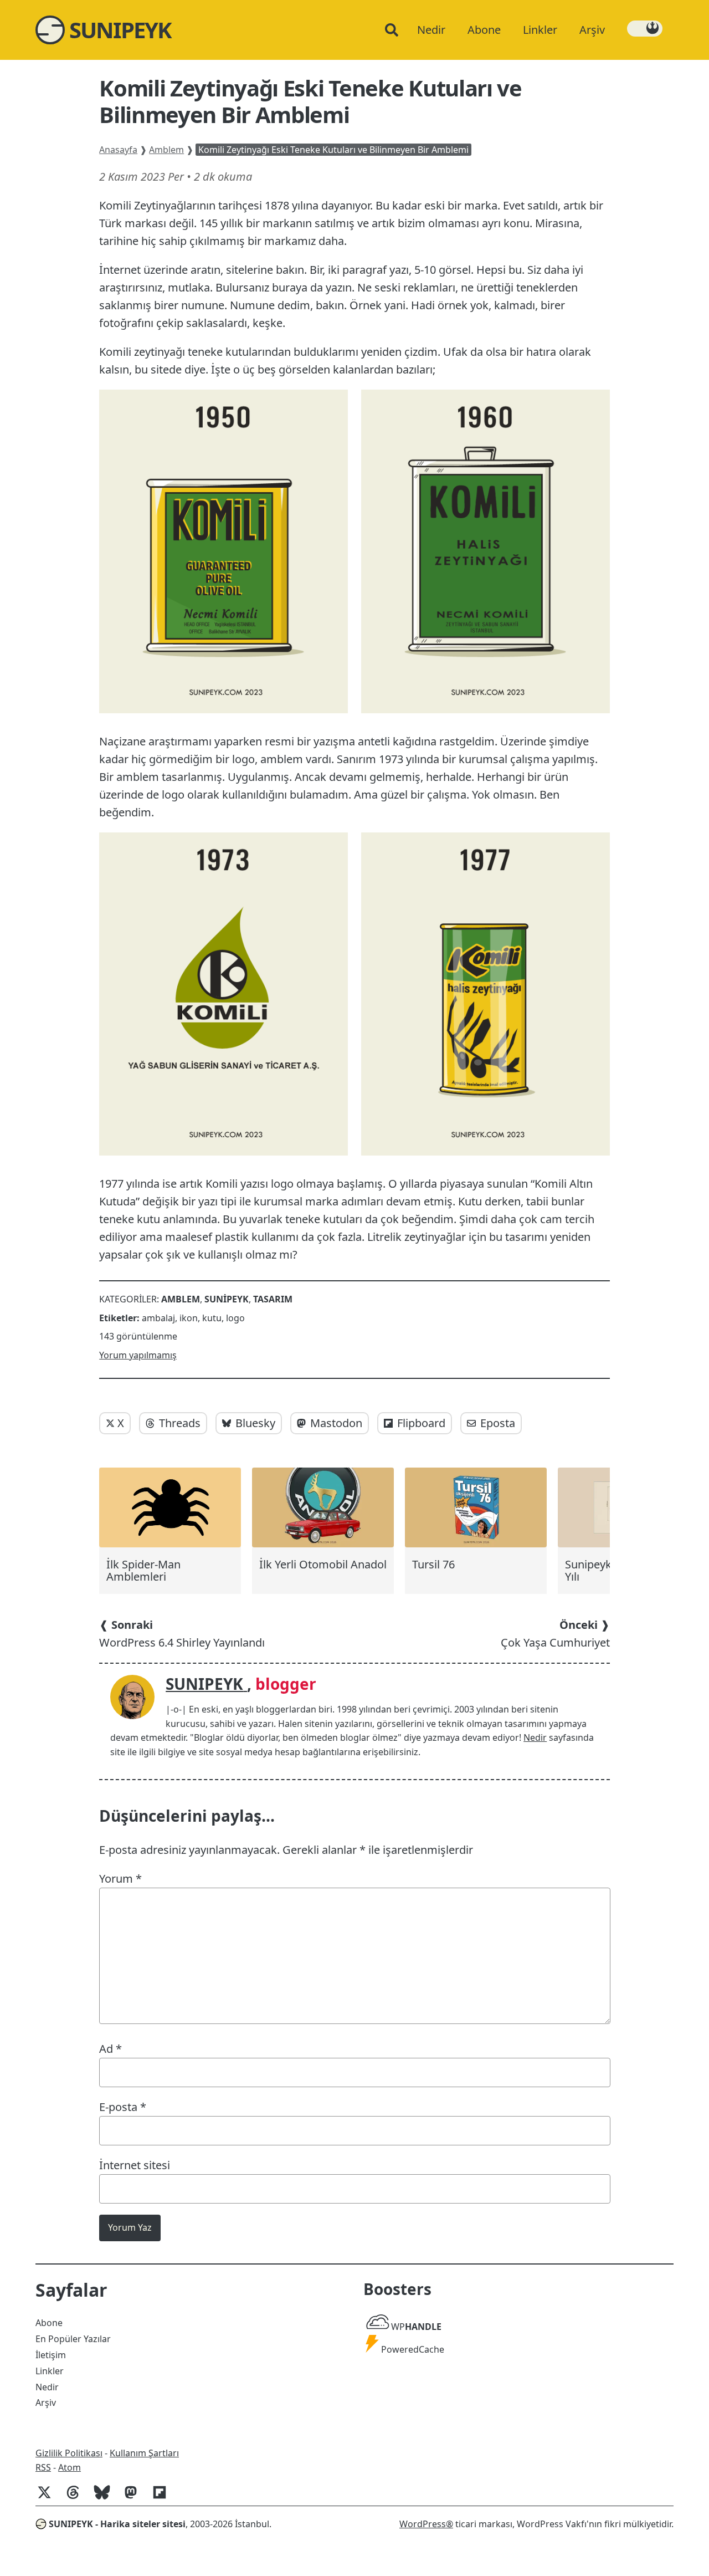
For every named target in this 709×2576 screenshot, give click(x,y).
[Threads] (78, 2498)
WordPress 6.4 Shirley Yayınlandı (182, 1634)
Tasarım (273, 1299)
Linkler (50, 2371)
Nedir (535, 1737)
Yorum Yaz (130, 2227)
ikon (189, 1318)
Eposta (498, 1423)
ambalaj (158, 1318)
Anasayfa (118, 150)
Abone (49, 2323)
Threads (180, 1423)
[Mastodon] (135, 2498)
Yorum (120, 1879)
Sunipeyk (227, 1299)
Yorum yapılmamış (138, 1355)
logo (235, 1318)
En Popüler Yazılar (73, 2339)
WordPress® (426, 2524)
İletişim (51, 2355)
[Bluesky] (106, 2498)
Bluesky (255, 1423)
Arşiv (46, 2403)
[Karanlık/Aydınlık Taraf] (645, 29)
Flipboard (421, 1423)
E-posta (123, 2107)
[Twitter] (49, 2498)
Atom (70, 2467)
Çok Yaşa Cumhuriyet (555, 1634)
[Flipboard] (164, 2498)
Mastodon (336, 1423)
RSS (43, 2467)
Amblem (166, 150)
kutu (212, 1318)
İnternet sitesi (135, 2165)
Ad (111, 2049)
